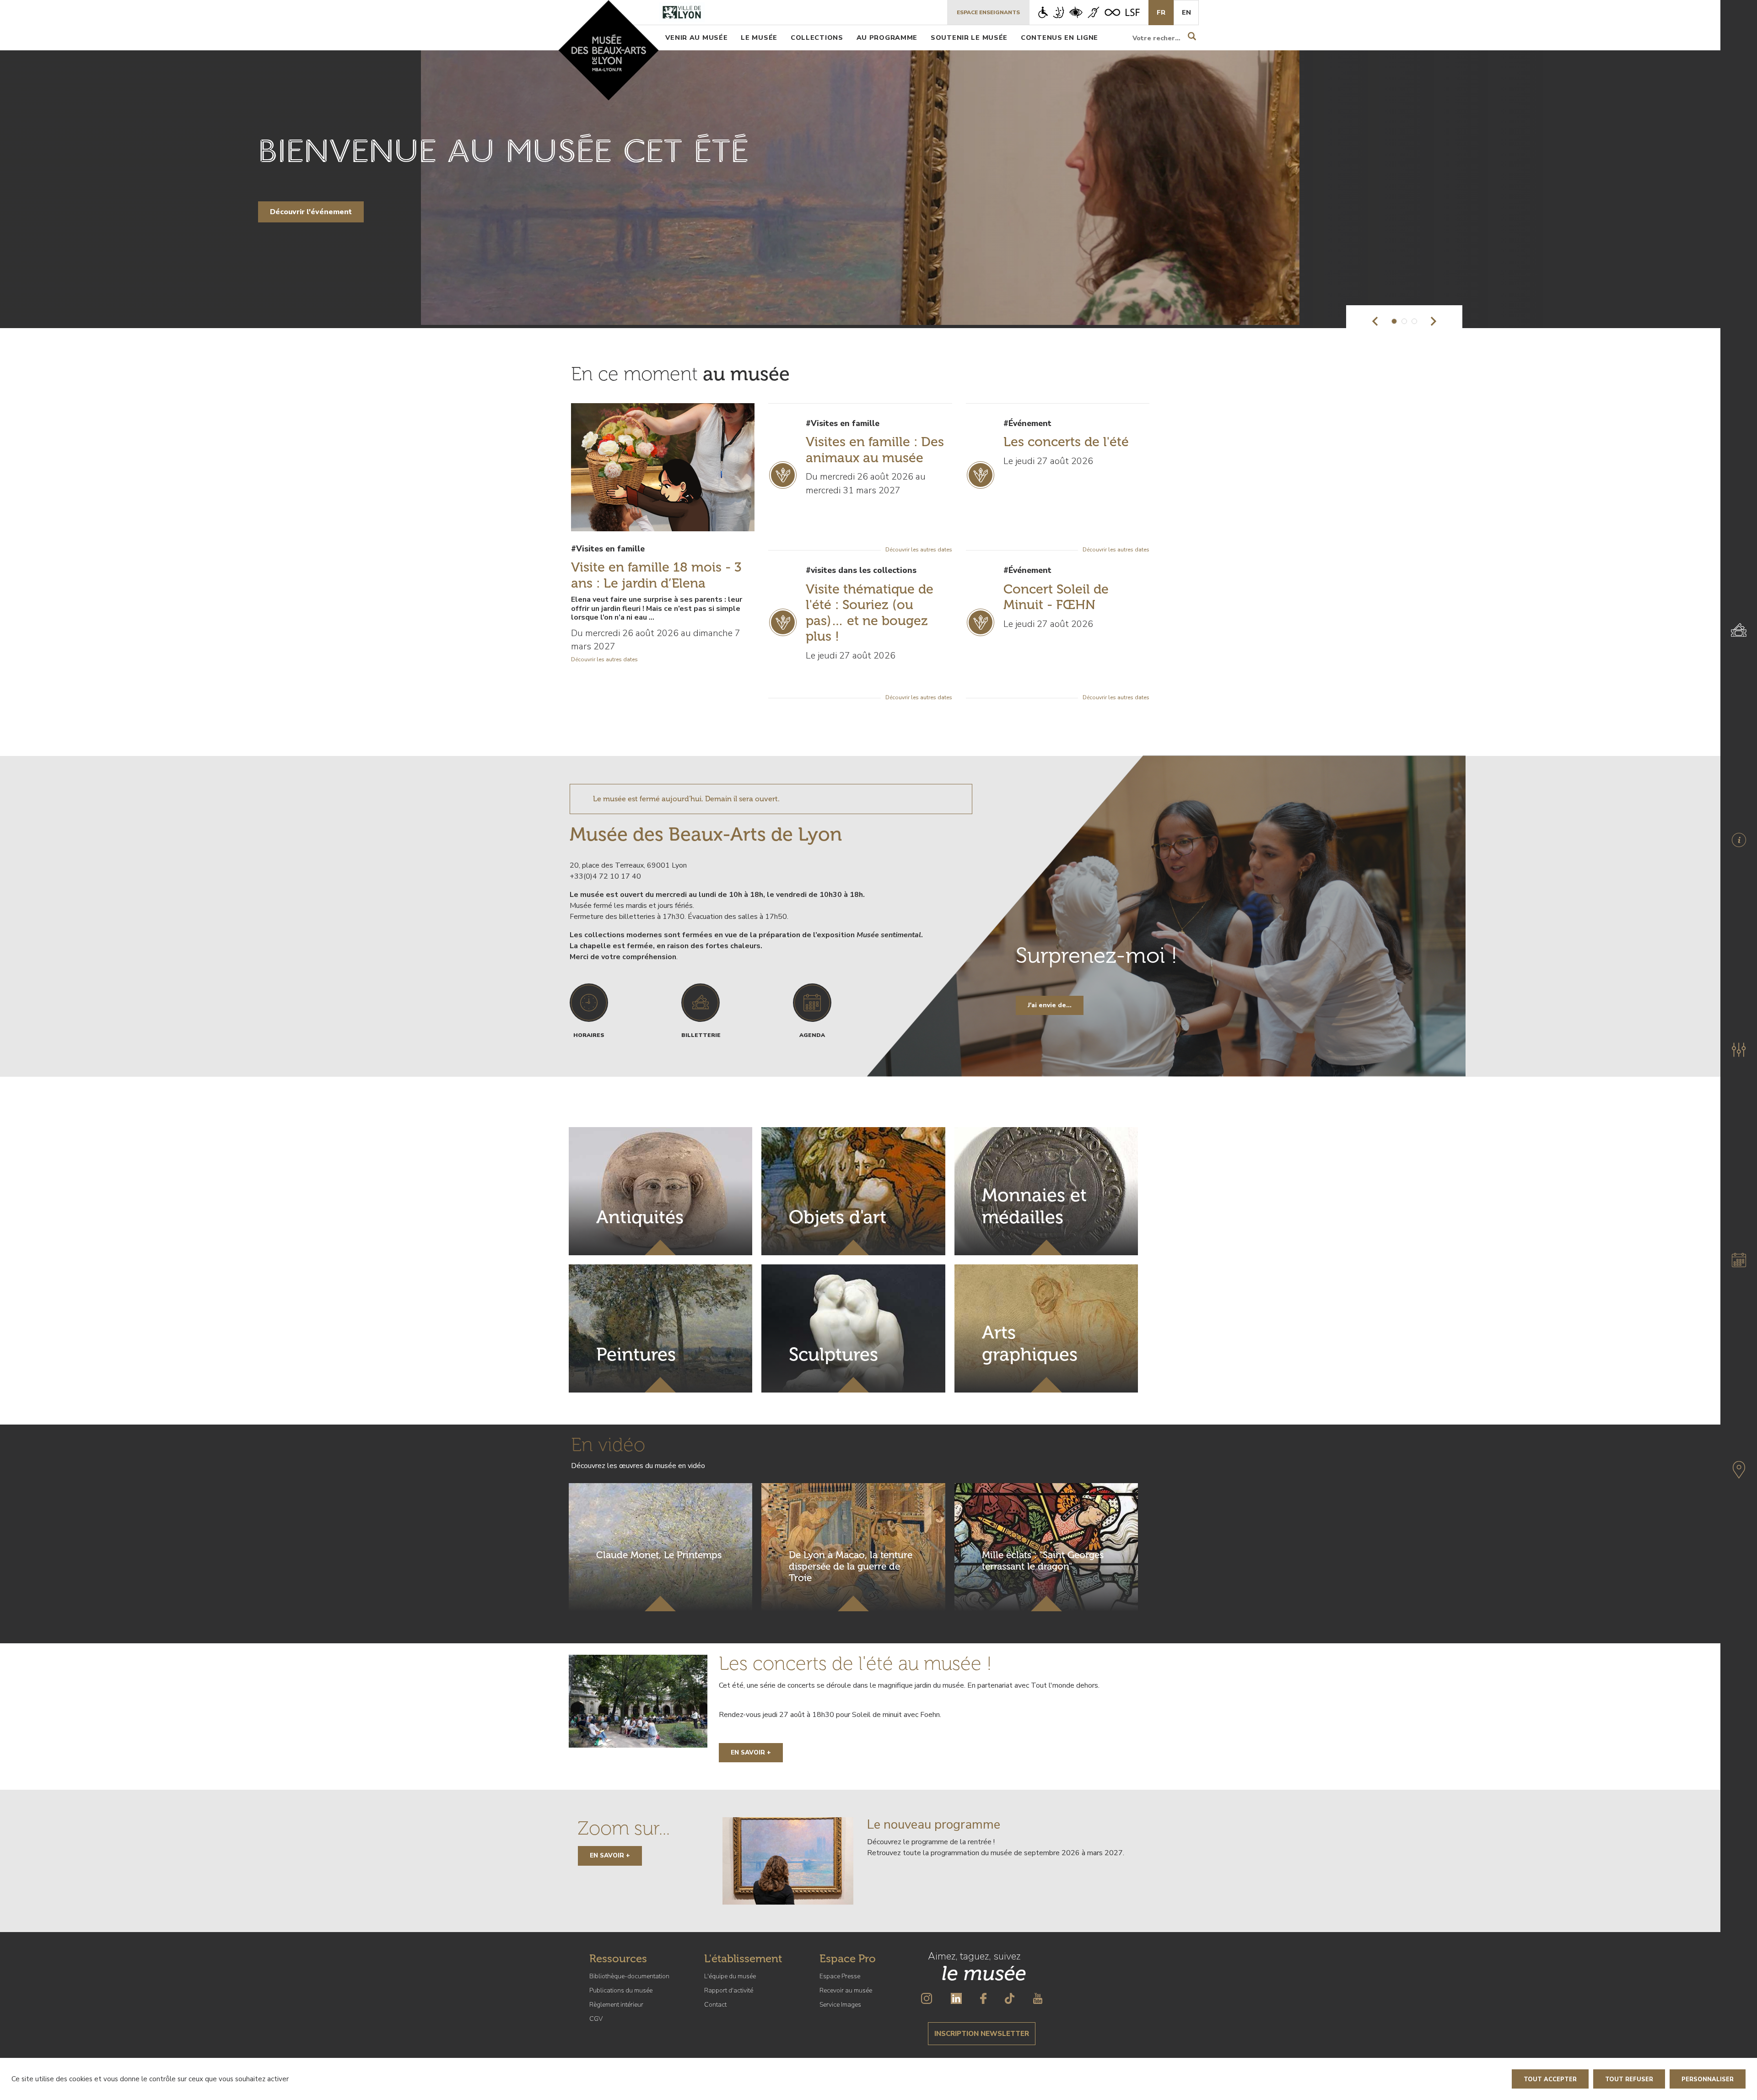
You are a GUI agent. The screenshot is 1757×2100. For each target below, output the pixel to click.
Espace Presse (840, 1976)
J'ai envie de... (1050, 1005)
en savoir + (610, 1855)
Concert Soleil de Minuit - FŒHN (1056, 597)
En (1186, 12)
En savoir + (751, 1752)
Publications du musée (621, 1990)
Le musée (759, 38)
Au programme (887, 38)
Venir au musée (696, 38)
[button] (1375, 321)
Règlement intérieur (616, 2005)
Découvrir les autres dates (604, 659)
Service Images (840, 2005)
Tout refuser (1629, 2079)
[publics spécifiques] (1089, 12)
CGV (596, 2019)
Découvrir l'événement (311, 212)
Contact (715, 2005)
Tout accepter (1550, 2079)
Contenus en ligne (1059, 38)
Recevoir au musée (846, 1990)
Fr (1161, 12)
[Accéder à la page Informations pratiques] (1739, 840)
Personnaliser (1708, 2079)
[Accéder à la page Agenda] (1739, 1260)
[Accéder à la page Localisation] (1739, 1470)
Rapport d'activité (729, 1990)
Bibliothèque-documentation (629, 1976)
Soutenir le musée (969, 38)
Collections (817, 38)
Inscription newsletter (982, 2034)
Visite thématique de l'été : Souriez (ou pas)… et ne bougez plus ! (870, 613)
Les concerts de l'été (1066, 442)
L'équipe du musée (730, 1976)
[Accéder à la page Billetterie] (1739, 630)
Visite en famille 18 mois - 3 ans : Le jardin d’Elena (656, 575)
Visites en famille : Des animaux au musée (875, 450)
